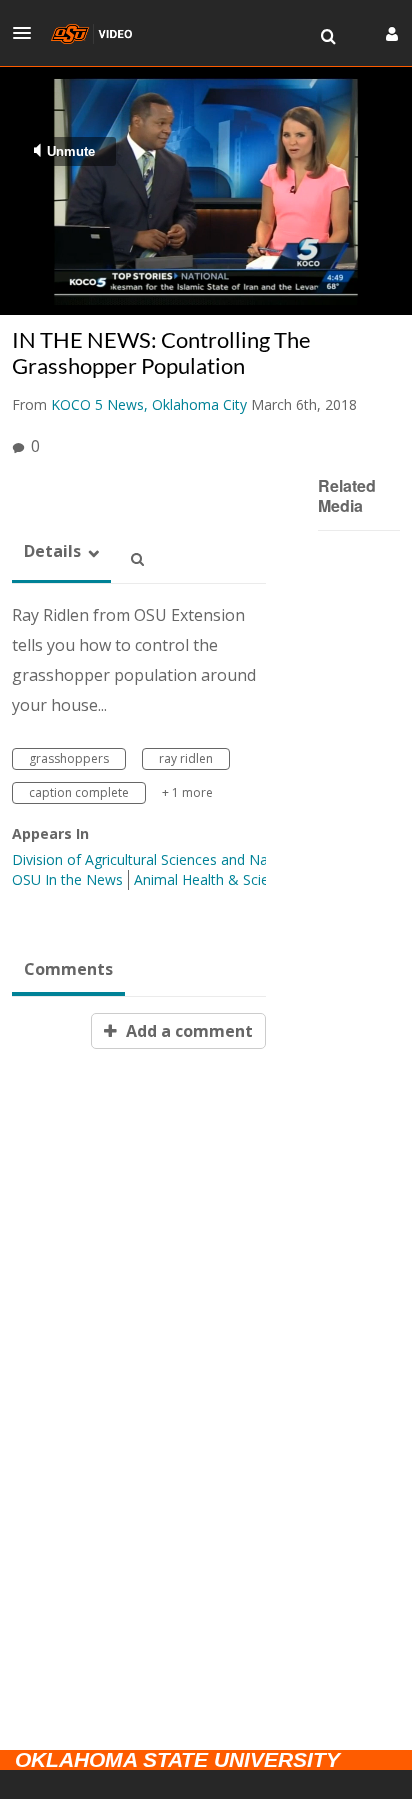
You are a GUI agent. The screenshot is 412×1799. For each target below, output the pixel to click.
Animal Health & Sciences (216, 879)
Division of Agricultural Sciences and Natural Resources (190, 859)
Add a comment (187, 1031)
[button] (28, 33)
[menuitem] (328, 37)
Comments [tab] (68, 969)
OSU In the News (67, 879)
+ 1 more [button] (187, 792)
